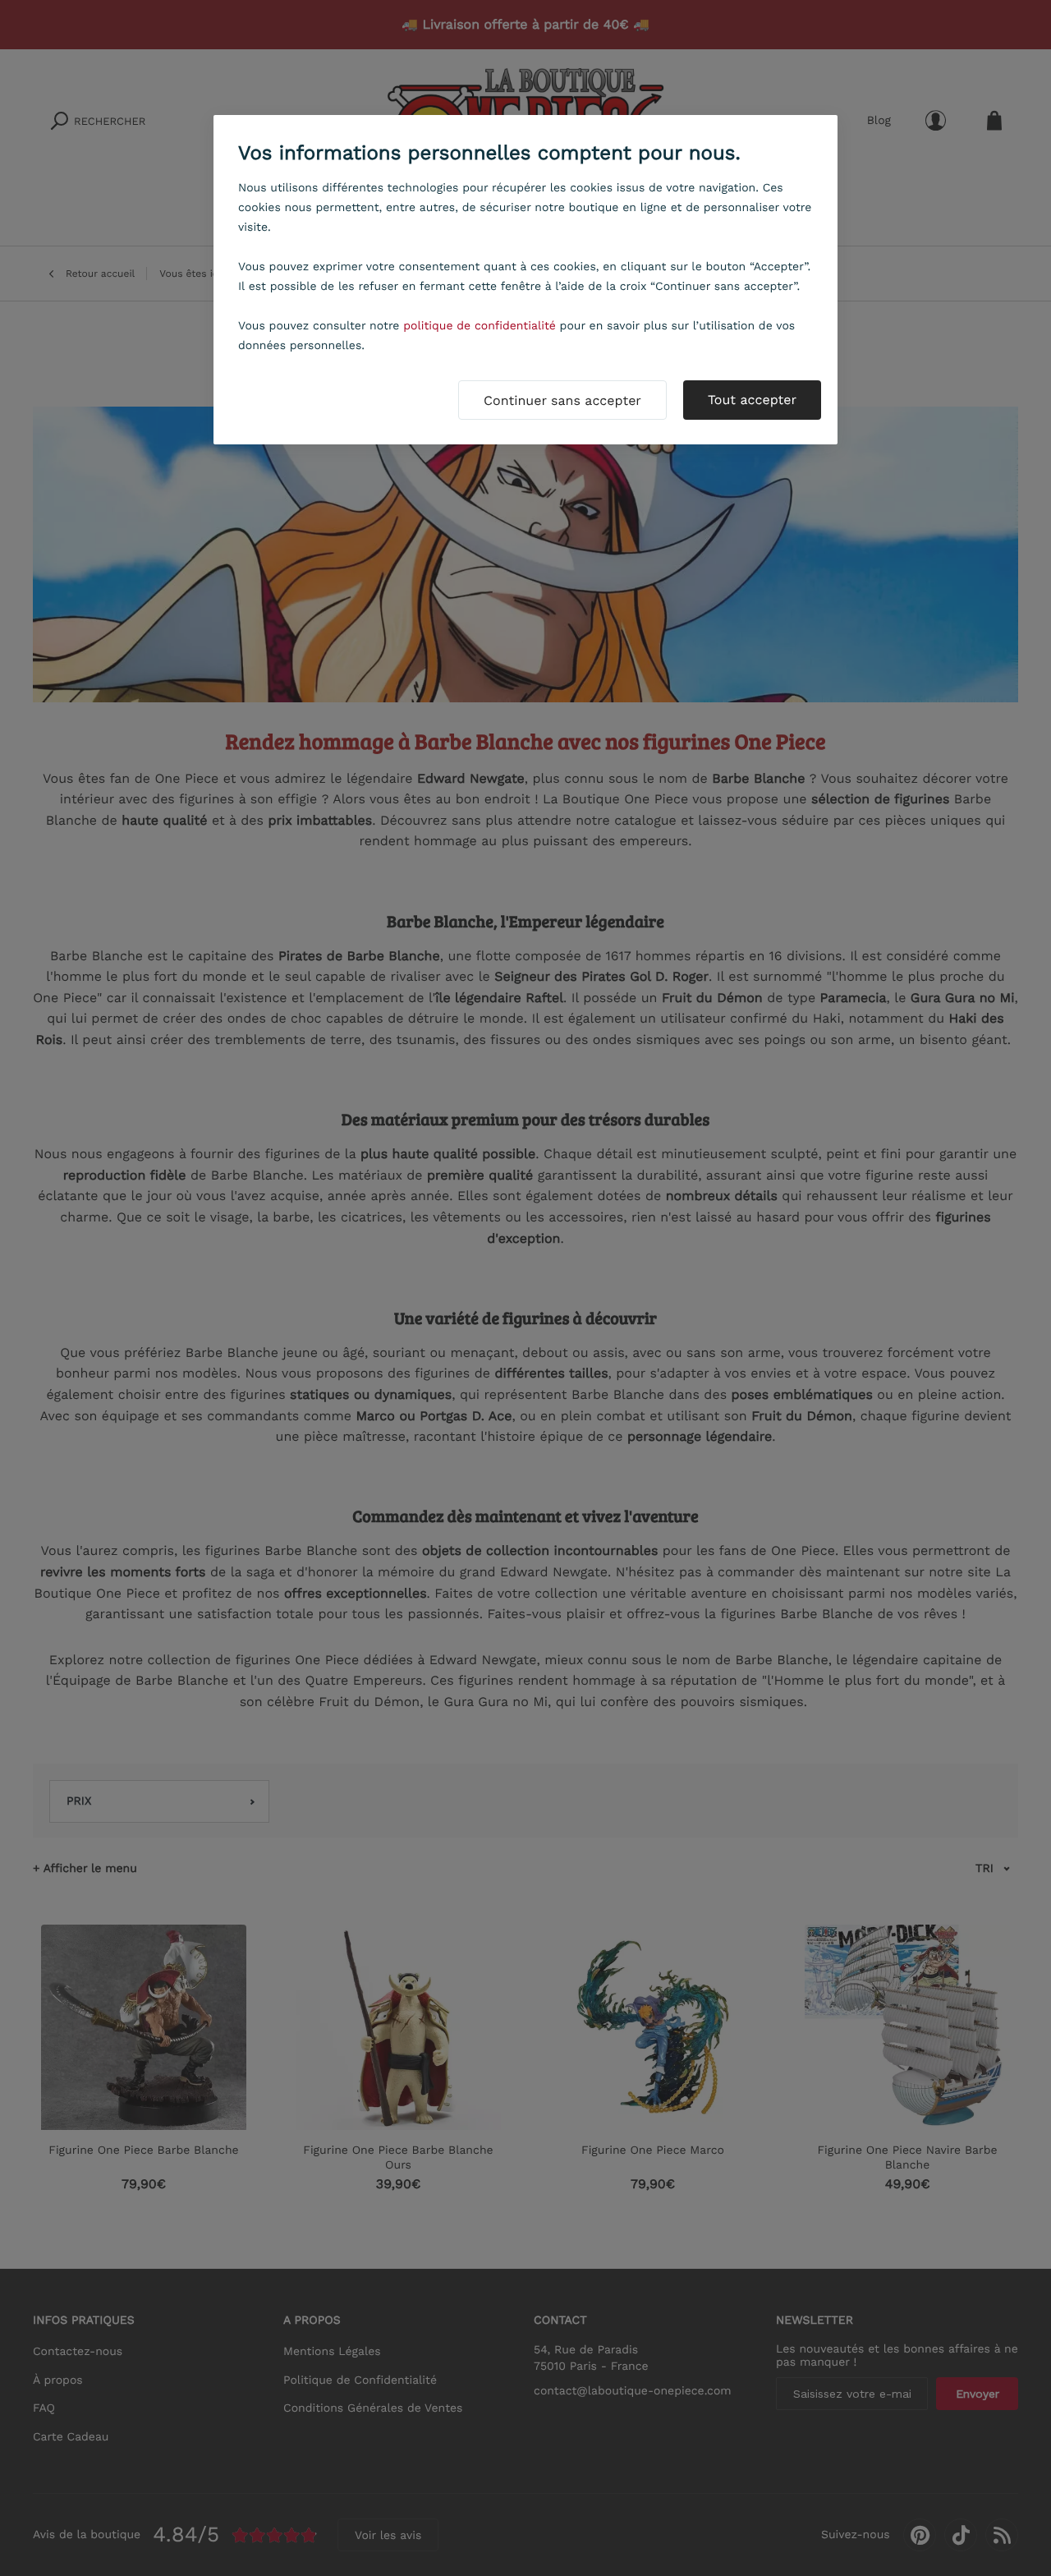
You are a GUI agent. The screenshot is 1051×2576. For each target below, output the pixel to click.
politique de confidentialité (480, 326)
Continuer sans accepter (562, 400)
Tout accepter (752, 400)
